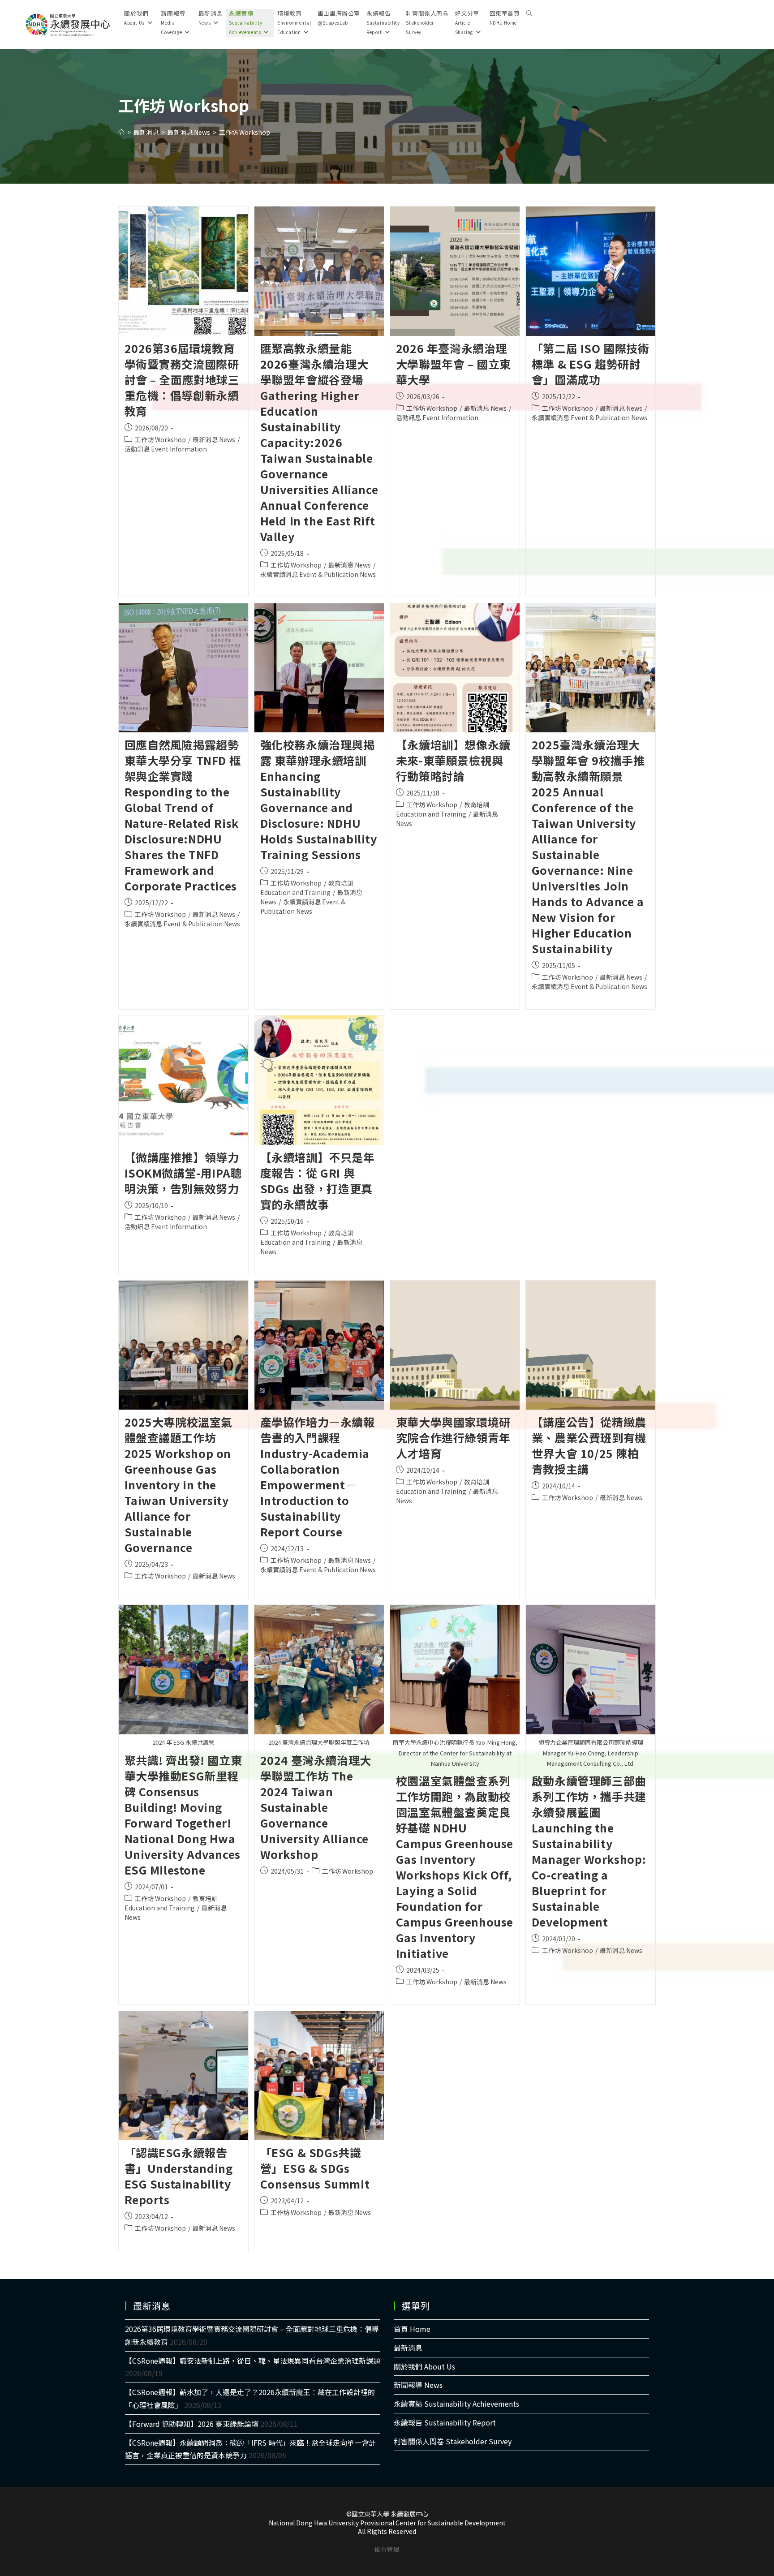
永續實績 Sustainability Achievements (456, 2404)
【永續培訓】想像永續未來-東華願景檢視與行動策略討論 (453, 760)
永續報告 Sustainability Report (445, 2422)
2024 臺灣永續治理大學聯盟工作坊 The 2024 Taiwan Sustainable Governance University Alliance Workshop (316, 1807)
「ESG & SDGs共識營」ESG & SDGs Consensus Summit (315, 2168)
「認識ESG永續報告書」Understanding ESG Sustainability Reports (179, 2176)
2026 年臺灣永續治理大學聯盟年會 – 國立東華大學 (454, 364)
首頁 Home (412, 2329)
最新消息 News (214, 439)
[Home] (121, 132)
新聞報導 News (418, 2385)
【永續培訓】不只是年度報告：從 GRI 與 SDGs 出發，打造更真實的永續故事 (318, 1180)
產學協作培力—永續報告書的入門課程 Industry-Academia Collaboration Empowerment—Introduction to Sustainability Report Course (318, 1477)
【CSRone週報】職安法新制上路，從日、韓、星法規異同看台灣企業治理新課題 (253, 2361)
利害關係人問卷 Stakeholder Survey (453, 2441)
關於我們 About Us (424, 2366)
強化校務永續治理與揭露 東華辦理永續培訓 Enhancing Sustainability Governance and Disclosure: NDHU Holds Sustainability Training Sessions (319, 799)
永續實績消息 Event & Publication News (318, 574)
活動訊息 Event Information (166, 449)
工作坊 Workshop (245, 132)
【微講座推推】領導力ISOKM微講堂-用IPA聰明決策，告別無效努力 (183, 1173)
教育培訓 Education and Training (307, 888)
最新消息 (408, 2348)
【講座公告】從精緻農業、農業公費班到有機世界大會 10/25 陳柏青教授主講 (589, 1445)
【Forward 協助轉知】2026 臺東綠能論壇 (192, 2424)
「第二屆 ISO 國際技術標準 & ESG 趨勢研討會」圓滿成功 (591, 364)
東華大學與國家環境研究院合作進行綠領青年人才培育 (453, 1437)
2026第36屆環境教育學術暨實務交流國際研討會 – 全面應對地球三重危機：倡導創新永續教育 (182, 379)
